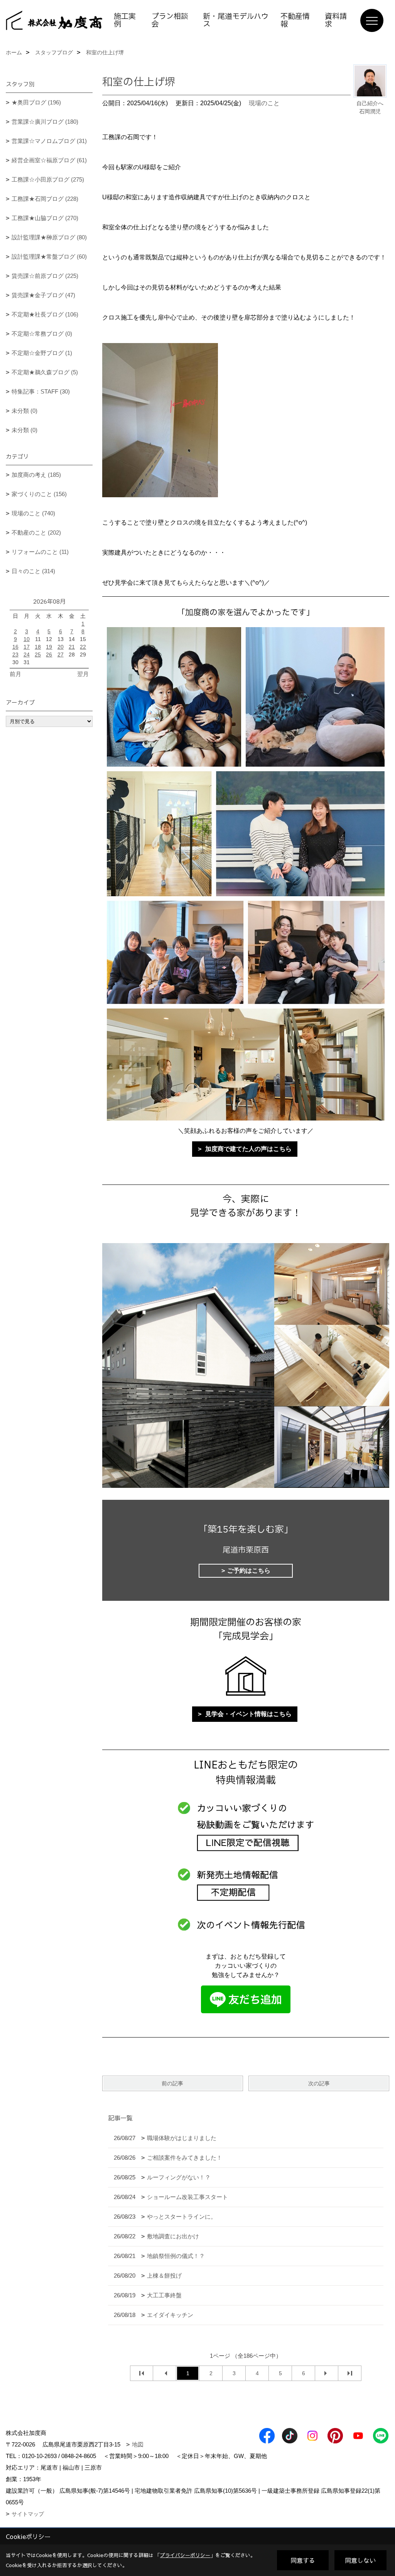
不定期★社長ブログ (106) (45, 314)
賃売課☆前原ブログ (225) (45, 276)
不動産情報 (295, 20)
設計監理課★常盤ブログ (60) (49, 257)
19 (49, 647)
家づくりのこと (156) (39, 494)
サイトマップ (28, 2514)
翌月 (83, 674)
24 (27, 655)
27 (61, 655)
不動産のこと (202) (36, 533)
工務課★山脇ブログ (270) (45, 218)
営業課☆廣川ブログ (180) (45, 122)
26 (49, 655)
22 (83, 647)
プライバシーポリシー (185, 2555)
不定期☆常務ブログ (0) (42, 334)
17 (27, 647)
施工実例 (125, 20)
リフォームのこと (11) (40, 552)
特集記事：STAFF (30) (41, 391)
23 (15, 655)
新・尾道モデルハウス (236, 20)
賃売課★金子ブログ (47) (43, 295)
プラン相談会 (170, 20)
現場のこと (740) (33, 513)
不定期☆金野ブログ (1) (42, 353)
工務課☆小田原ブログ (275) (48, 179)
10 (27, 639)
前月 (15, 674)
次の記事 (319, 2083)
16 (15, 647)
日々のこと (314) (33, 571)
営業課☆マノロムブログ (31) (49, 141)
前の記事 (172, 2083)
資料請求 (336, 20)
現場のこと (264, 103)
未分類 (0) (24, 411)
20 (61, 647)
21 (72, 647)
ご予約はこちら (249, 1571)
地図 (138, 2444)
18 (38, 647)
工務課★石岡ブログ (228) (45, 199)
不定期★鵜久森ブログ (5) (45, 372)
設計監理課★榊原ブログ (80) (49, 237)
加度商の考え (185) (36, 475)
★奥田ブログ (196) (36, 102)
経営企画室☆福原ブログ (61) (49, 160)
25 (38, 655)
